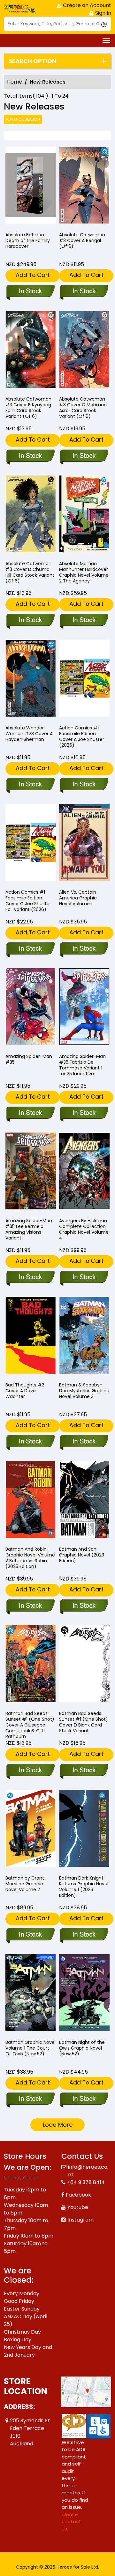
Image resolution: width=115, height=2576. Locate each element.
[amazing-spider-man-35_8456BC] (31, 1008)
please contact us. (71, 2522)
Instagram (80, 2220)
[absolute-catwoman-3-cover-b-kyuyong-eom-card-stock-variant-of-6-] (31, 351)
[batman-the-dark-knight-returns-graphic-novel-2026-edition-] (84, 1830)
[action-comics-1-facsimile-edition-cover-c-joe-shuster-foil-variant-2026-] (31, 844)
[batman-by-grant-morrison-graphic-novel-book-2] (31, 1830)
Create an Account (86, 5)
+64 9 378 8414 (86, 2182)
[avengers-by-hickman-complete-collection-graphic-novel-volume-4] (84, 1172)
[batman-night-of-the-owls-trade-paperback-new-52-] (84, 1994)
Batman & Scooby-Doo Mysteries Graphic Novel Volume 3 (84, 1391)
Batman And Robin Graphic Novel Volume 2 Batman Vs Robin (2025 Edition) (30, 1558)
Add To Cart (33, 275)
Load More (58, 2125)
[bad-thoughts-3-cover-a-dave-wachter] (31, 1337)
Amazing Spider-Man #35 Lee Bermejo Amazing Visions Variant (29, 1229)
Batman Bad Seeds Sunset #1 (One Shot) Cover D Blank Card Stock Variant (84, 1722)
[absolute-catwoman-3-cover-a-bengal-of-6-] (84, 187)
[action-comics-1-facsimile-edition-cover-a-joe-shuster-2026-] (84, 680)
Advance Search (23, 119)
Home (15, 82)
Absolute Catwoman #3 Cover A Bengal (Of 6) (82, 240)
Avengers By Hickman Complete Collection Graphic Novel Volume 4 (84, 1229)
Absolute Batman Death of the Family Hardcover (28, 240)
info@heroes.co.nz (88, 2171)
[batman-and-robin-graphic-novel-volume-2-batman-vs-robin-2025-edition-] (31, 1501)
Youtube (78, 2207)
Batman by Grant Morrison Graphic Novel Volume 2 (25, 1884)
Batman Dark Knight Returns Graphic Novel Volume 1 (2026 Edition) (84, 1887)
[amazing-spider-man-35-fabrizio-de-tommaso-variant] (84, 1008)
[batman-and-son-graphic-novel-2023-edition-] (84, 1501)
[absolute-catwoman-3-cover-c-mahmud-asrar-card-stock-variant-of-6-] (84, 351)
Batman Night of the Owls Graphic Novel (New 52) (82, 2048)
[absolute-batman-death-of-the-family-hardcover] (31, 187)
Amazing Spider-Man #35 (29, 1059)
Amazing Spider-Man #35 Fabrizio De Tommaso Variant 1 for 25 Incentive (82, 1065)
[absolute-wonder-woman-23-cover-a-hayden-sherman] (31, 680)
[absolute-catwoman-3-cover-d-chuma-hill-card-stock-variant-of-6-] (31, 515)
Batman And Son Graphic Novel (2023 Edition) (82, 1555)
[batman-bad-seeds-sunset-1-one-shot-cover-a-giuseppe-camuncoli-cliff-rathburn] (31, 1665)
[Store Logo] (20, 8)
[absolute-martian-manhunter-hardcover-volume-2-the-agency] (84, 515)
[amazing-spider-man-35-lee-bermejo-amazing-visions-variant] (31, 1172)
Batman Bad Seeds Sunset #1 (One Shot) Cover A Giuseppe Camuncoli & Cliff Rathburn (30, 1725)
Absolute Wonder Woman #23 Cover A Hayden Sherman (29, 734)
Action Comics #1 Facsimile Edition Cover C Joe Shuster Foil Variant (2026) (28, 901)
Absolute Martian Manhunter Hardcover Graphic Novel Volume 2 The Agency (84, 572)
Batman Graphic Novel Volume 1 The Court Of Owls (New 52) (31, 2048)
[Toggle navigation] (106, 41)
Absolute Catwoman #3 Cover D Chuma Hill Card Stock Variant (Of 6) (30, 572)
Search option (32, 61)
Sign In (103, 13)
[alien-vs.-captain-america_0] (84, 844)
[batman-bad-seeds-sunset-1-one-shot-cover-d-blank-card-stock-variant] (84, 1665)
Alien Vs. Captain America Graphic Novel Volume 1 (78, 898)
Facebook (78, 2195)
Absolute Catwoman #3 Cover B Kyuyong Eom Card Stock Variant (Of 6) (28, 408)
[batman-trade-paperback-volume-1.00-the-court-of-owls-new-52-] (31, 1994)
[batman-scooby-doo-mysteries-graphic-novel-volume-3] (84, 1337)
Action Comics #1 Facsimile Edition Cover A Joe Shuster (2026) (82, 736)
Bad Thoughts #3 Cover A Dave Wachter (25, 1391)
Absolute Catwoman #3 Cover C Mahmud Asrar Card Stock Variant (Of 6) (83, 408)
